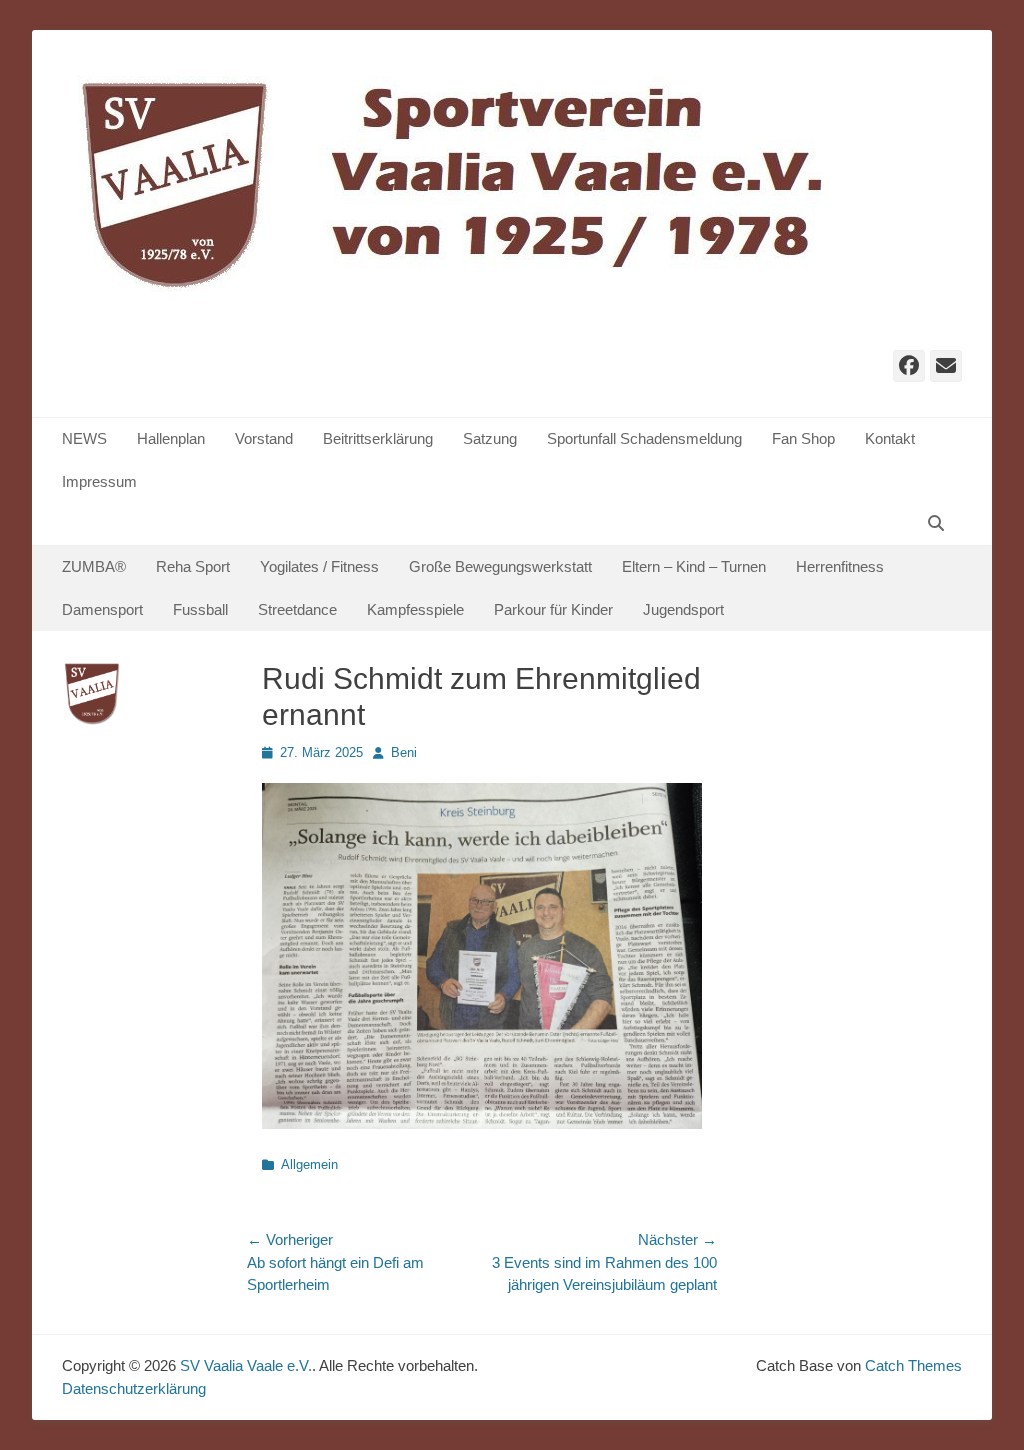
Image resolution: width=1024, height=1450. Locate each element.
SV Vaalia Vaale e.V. (246, 1365)
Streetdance (297, 609)
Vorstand (264, 438)
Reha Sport (193, 566)
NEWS (84, 438)
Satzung (490, 438)
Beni (404, 752)
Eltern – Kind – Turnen (694, 566)
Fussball (200, 609)
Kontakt (890, 438)
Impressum (99, 481)
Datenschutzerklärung (134, 1388)
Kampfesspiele (415, 609)
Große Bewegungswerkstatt (500, 566)
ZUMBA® (94, 566)
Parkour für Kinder (553, 609)
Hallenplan (171, 438)
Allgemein (309, 1164)
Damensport (102, 609)
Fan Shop (803, 438)
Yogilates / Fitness (319, 566)
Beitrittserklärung (378, 438)
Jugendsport (683, 609)
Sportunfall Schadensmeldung (644, 438)
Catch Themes (913, 1365)
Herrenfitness (840, 566)
